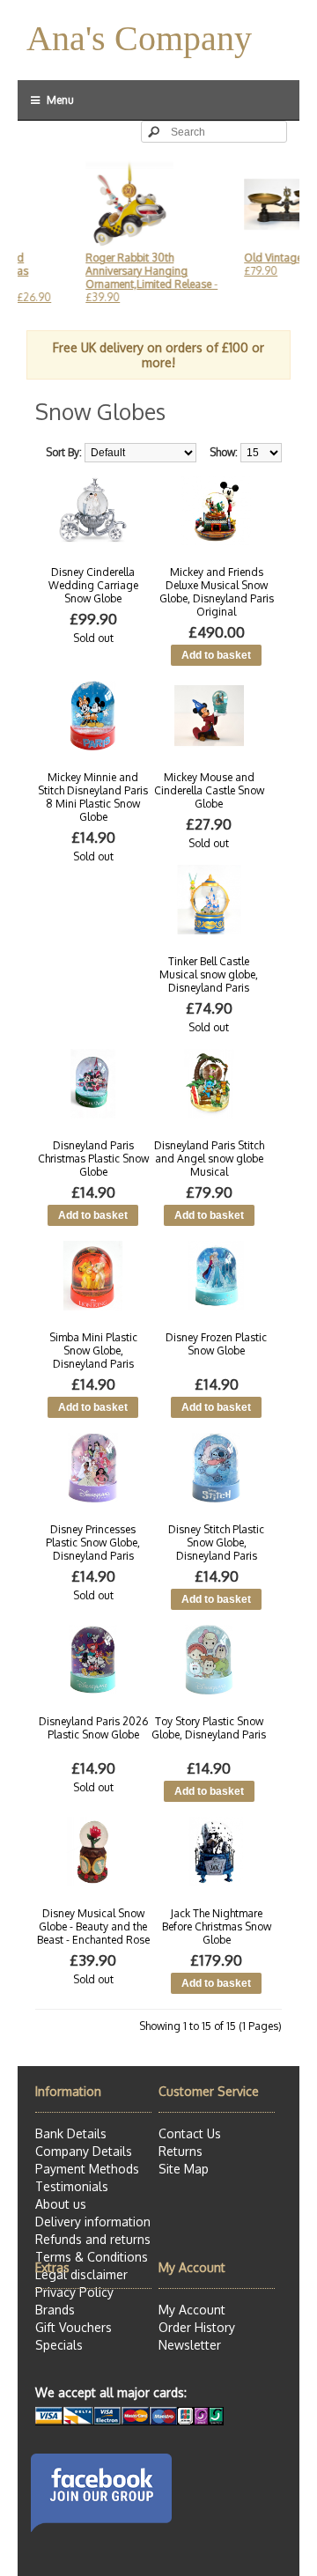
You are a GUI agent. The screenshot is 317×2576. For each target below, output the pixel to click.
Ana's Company (139, 38)
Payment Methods (87, 2169)
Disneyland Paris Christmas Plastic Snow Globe (93, 1159)
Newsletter (190, 2345)
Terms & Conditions (92, 2257)
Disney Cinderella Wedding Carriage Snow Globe (93, 585)
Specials (59, 2345)
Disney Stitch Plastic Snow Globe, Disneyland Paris (216, 1543)
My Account (192, 2310)
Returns (181, 2151)
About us (61, 2204)
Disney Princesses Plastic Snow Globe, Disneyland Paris (93, 1543)
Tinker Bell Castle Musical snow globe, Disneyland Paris (209, 974)
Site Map (184, 2169)
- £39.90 (137, 277)
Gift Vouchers (74, 2327)
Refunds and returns (93, 2239)
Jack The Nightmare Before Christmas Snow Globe (217, 1926)
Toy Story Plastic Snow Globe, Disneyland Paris (209, 1728)
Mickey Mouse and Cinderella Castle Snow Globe (209, 790)
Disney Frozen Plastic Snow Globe (216, 1344)
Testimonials (72, 2186)
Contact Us (190, 2133)
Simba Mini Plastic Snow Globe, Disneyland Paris (93, 1351)
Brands (55, 2310)
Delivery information (93, 2222)
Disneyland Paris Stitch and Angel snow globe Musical (209, 1159)
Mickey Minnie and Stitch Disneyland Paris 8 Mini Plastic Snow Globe (93, 797)
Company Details (84, 2151)
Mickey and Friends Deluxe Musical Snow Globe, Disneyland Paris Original (217, 592)
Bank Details (71, 2133)
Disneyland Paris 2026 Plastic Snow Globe (93, 1728)
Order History (197, 2327)
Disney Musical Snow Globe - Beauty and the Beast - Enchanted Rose (93, 1926)
